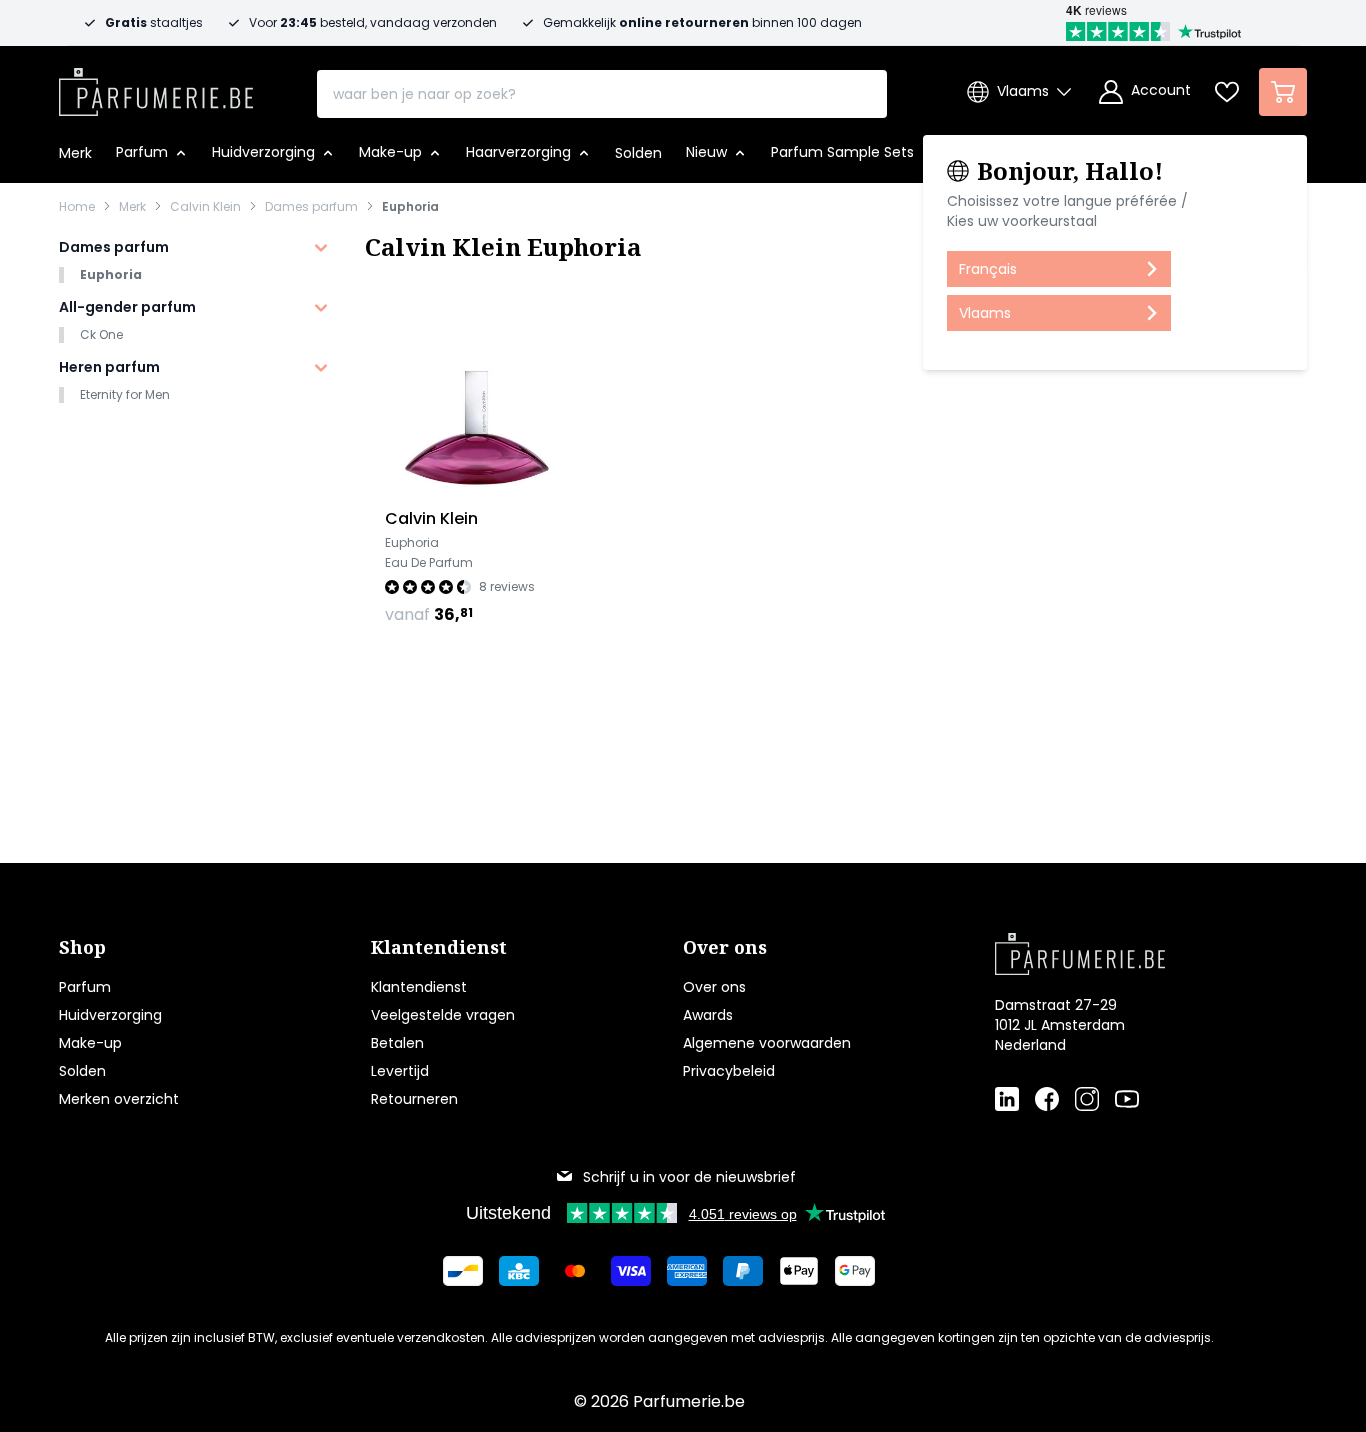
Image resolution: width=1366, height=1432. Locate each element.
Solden (82, 1071)
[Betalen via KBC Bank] (519, 1271)
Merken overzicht (119, 1099)
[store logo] (156, 86)
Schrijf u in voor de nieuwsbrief (689, 1177)
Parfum (85, 987)
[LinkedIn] (1007, 1099)
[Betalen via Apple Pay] (799, 1271)
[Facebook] (1047, 1099)
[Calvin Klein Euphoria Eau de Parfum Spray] (477, 395)
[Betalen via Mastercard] (575, 1271)
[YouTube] (1127, 1099)
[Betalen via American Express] (687, 1271)
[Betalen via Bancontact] (463, 1271)
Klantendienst (419, 987)
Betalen (397, 1043)
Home (77, 207)
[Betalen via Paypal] (743, 1271)
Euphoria (410, 207)
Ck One (101, 334)
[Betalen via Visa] (631, 1271)
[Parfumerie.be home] (1119, 954)
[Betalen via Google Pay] (855, 1271)
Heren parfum (109, 367)
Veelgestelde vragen (443, 1015)
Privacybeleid (729, 1071)
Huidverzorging (110, 1015)
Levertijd (400, 1071)
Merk (132, 207)
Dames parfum (311, 207)
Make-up (90, 1043)
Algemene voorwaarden (767, 1043)
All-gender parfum (127, 307)
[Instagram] (1087, 1099)
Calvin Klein (205, 207)
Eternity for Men (125, 394)
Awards (708, 1015)
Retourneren (414, 1099)
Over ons (714, 987)
